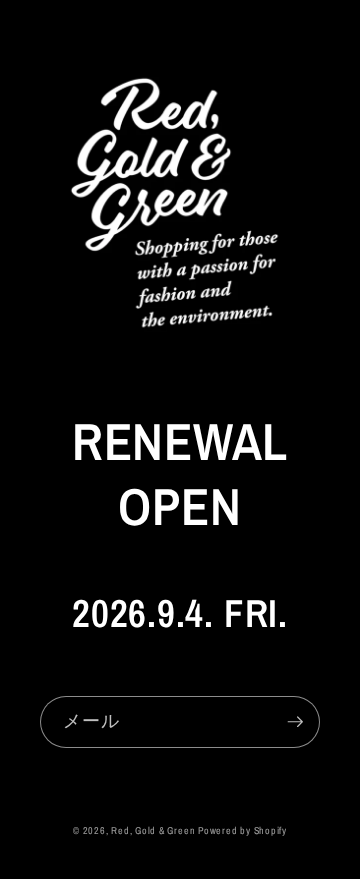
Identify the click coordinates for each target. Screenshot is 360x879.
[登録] (295, 722)
